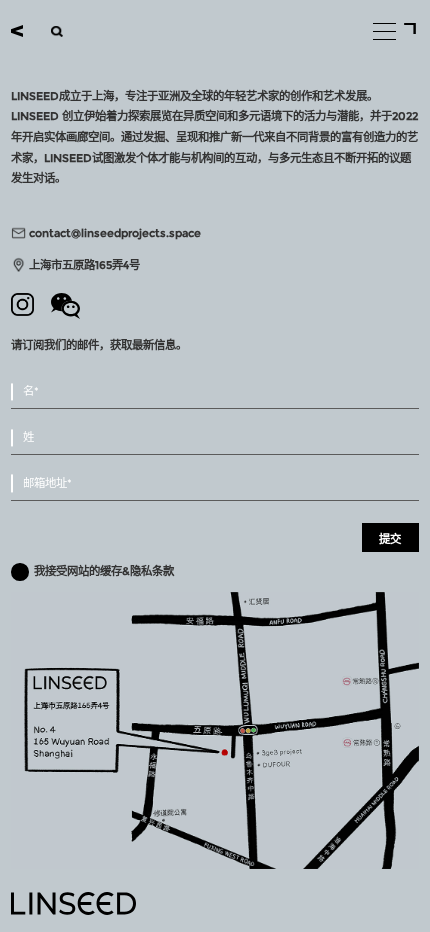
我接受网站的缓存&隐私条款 (104, 571)
